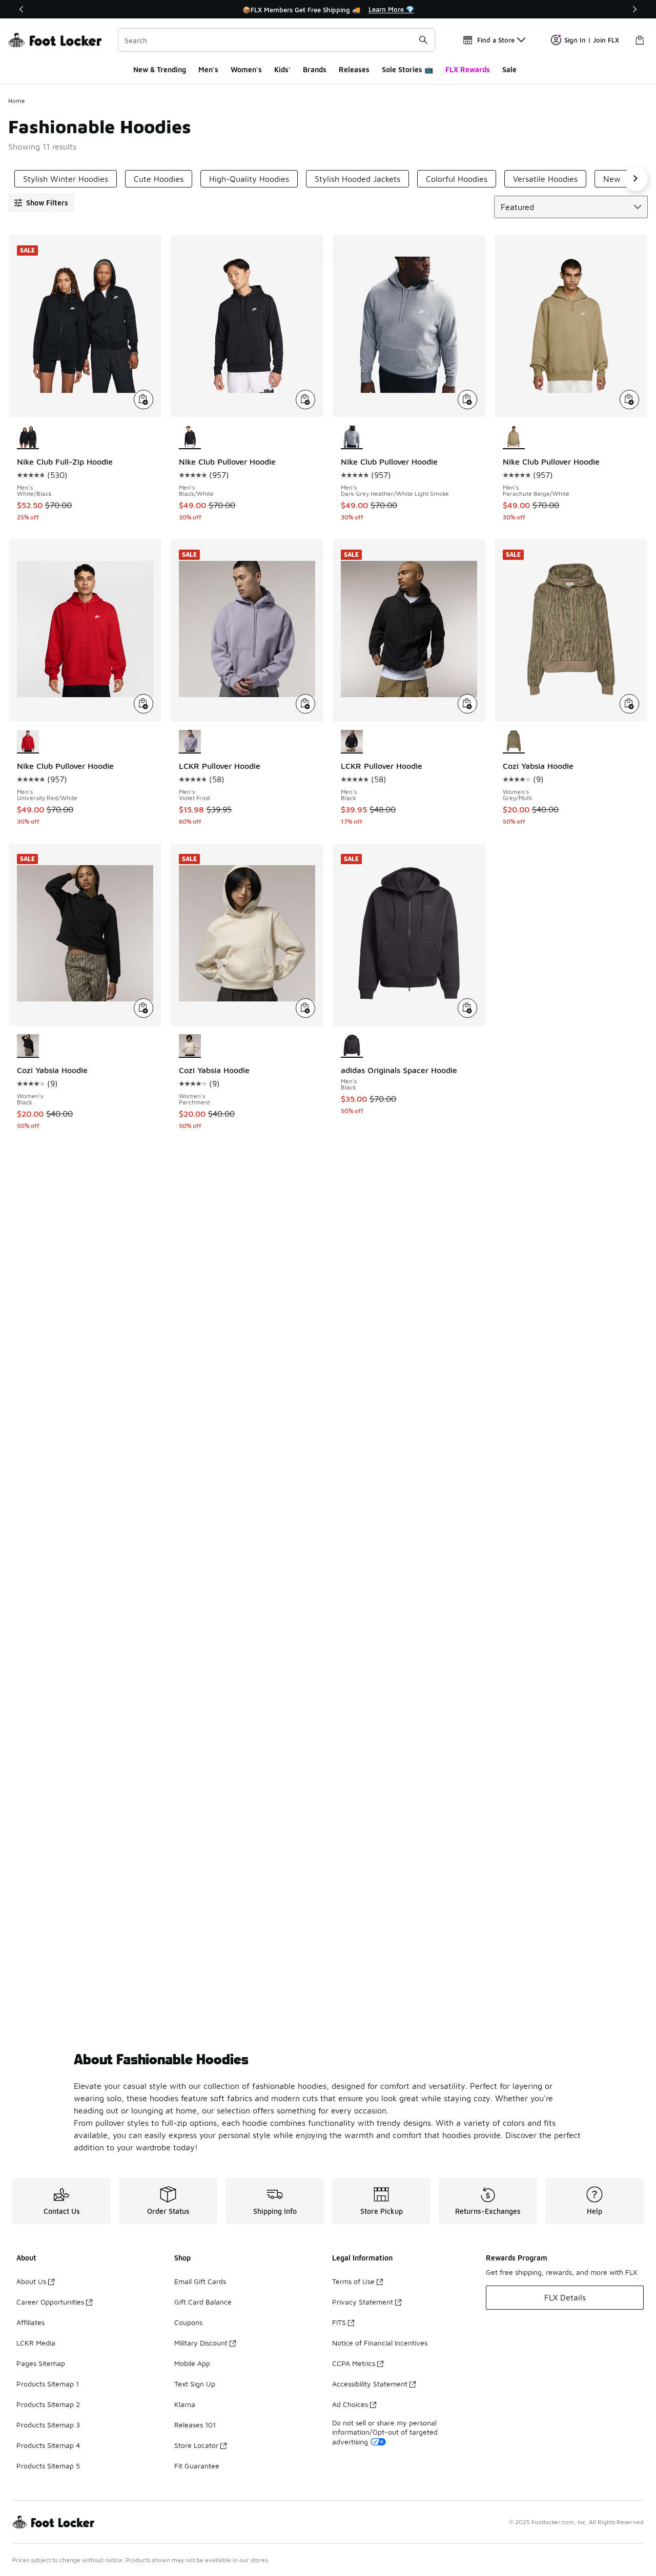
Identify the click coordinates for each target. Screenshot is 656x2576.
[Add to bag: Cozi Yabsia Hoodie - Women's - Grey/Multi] (629, 704)
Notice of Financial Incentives (380, 2343)
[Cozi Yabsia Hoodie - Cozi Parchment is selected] (190, 1046)
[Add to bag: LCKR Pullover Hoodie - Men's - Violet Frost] (305, 704)
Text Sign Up (195, 2384)
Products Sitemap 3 (48, 2425)
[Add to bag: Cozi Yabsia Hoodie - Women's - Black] (143, 1008)
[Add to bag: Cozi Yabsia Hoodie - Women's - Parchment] (305, 1008)
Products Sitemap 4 (48, 2445)
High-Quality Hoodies (249, 179)
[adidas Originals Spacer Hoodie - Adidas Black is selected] (352, 1046)
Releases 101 (195, 2425)
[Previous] (22, 9)
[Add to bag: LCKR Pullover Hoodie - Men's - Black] (467, 704)
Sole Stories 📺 (407, 69)
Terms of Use (353, 2281)
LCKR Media (36, 2343)
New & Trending (160, 69)
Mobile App (192, 2363)
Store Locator (196, 2445)
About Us (31, 2281)
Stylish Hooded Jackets (357, 179)
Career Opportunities (50, 2302)
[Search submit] (423, 40)
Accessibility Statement (370, 2384)
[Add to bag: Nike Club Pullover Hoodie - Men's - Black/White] (305, 400)
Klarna (185, 2404)
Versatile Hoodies (545, 179)
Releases (354, 69)
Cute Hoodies (159, 179)
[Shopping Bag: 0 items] (640, 40)
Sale (509, 69)
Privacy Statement (363, 2302)
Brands (315, 69)
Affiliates (30, 2322)
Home (17, 101)
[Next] (634, 9)
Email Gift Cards (200, 2281)
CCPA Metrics (354, 2363)
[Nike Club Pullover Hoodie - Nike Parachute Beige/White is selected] (514, 437)
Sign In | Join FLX (592, 40)
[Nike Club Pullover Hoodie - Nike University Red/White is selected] (28, 742)
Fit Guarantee (197, 2466)
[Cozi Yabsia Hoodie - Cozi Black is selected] (28, 1046)
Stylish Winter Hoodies (66, 179)
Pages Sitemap (41, 2363)
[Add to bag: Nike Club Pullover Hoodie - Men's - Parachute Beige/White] (629, 400)
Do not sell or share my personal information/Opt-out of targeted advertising (385, 2432)
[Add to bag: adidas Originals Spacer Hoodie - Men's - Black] (467, 1008)
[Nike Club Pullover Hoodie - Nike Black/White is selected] (190, 437)
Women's (246, 69)
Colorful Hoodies (457, 179)
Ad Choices (350, 2404)
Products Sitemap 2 (48, 2404)
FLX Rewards (468, 69)
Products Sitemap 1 (48, 2384)
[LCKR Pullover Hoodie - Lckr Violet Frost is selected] (190, 742)
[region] (328, 9)
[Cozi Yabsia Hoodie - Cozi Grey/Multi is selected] (514, 742)
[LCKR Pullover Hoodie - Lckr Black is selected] (352, 742)
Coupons (188, 2322)
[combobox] (276, 40)
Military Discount (201, 2343)
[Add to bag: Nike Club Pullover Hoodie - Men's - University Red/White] (143, 704)
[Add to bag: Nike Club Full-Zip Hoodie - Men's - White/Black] (143, 400)
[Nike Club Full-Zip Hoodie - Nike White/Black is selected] (28, 437)
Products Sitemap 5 (48, 2466)
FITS (339, 2322)
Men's (208, 69)
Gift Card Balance (203, 2302)
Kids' (282, 69)
